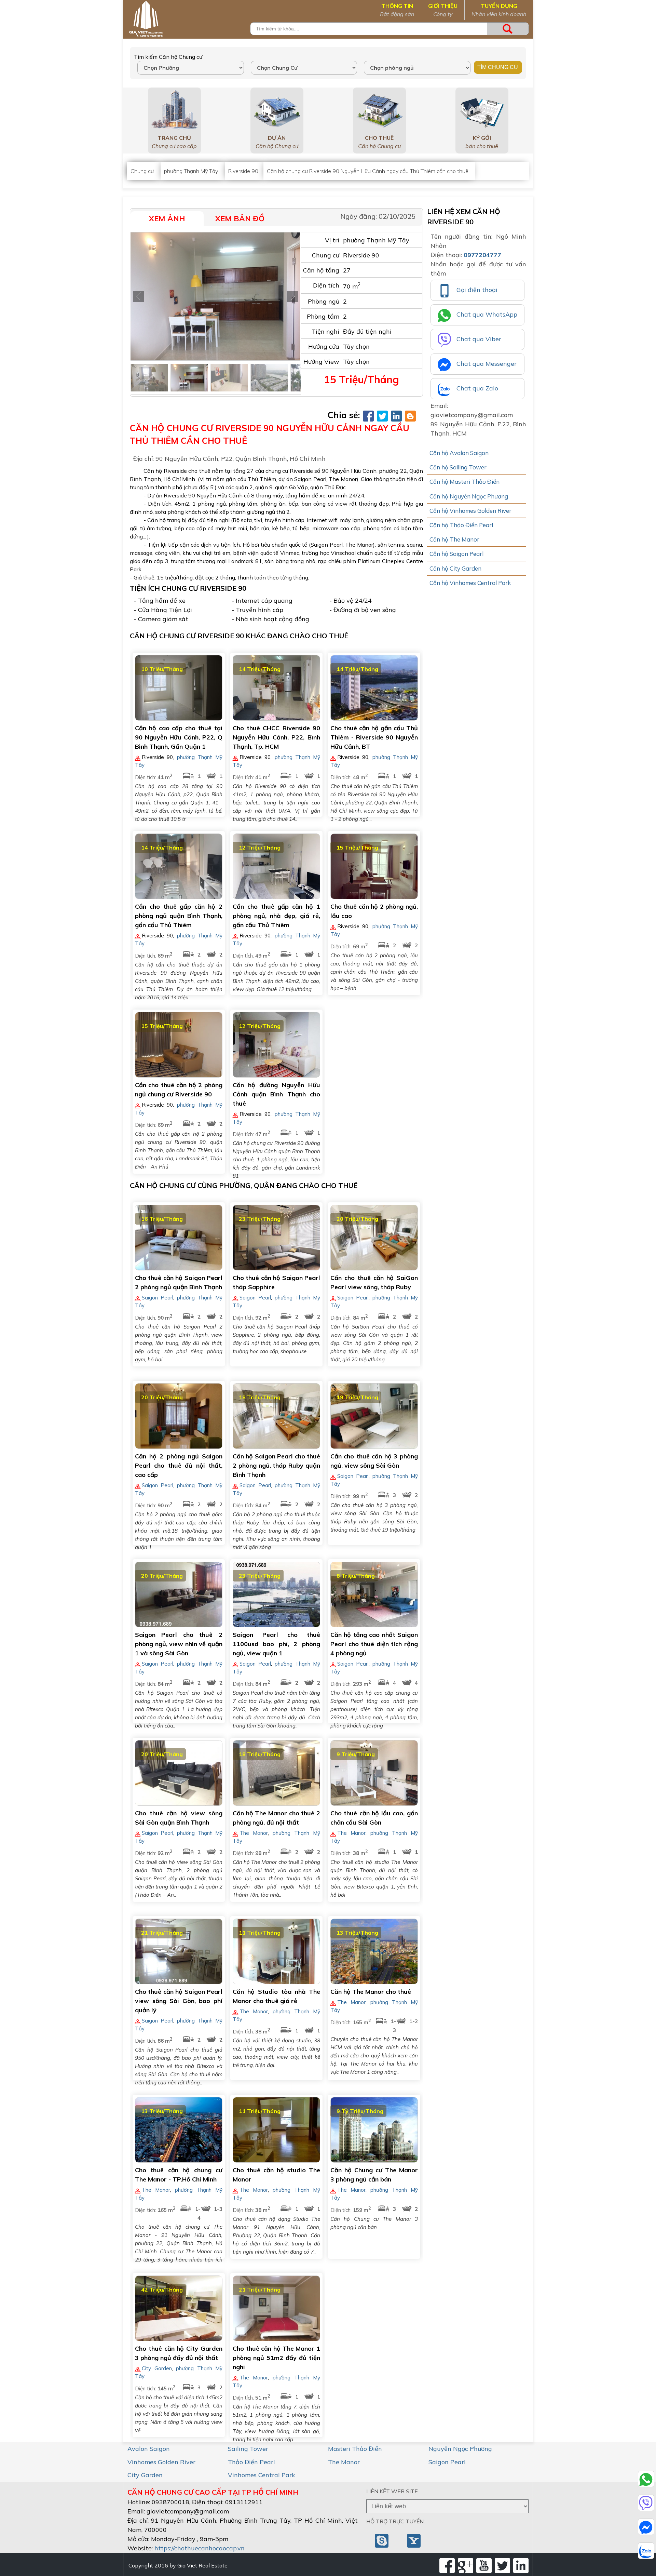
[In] (521, 2566)
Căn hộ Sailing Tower (458, 467)
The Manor (254, 1833)
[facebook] (447, 2566)
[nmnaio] (382, 2540)
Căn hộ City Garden (455, 568)
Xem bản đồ (240, 218)
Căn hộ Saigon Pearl (456, 554)
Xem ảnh (167, 218)
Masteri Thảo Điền (355, 2449)
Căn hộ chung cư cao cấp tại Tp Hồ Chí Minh (213, 2492)
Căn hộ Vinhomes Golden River (470, 511)
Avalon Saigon (149, 2449)
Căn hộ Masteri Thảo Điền (464, 482)
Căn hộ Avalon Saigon (459, 453)
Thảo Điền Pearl (251, 2462)
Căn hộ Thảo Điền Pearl (461, 525)
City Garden (157, 2368)
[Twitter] (502, 2566)
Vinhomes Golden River (161, 2462)
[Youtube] (484, 2566)
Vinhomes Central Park (262, 2475)
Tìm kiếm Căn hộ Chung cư (168, 57)
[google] (466, 2566)
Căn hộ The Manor (454, 539)
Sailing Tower (248, 2449)
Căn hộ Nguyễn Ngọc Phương (469, 496)
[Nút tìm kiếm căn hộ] (508, 29)
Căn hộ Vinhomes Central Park (470, 583)
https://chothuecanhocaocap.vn (200, 2548)
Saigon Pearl (158, 1298)
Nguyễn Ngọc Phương (460, 2449)
